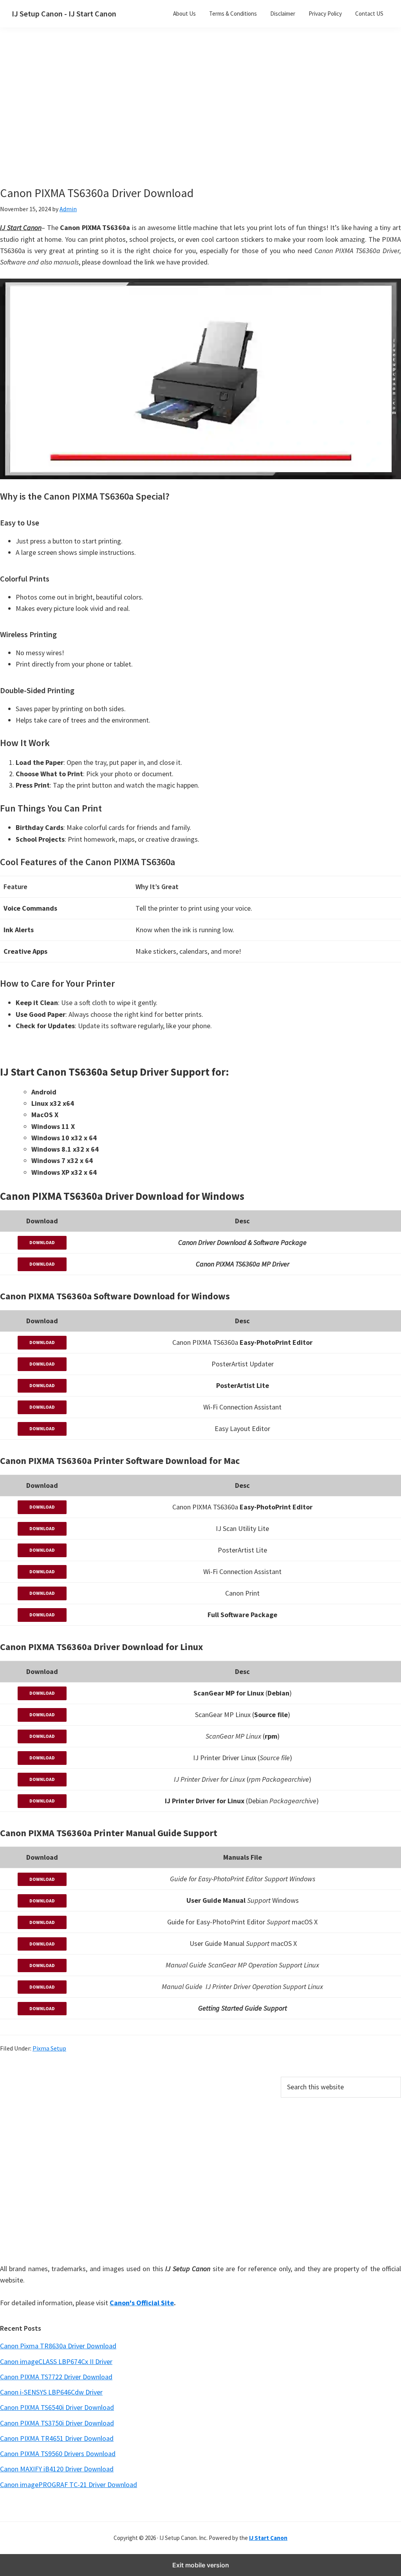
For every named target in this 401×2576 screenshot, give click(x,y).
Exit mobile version (201, 2565)
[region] (135, 117)
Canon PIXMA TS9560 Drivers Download (58, 2454)
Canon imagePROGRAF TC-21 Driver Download (69, 2485)
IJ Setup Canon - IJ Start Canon (64, 14)
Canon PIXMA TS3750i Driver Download (57, 2423)
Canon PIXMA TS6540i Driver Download (57, 2407)
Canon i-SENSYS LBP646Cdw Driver (51, 2392)
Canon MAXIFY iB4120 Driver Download (57, 2469)
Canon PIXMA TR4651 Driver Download (57, 2438)
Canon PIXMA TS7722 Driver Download (56, 2377)
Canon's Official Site (142, 2303)
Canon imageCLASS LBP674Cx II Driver (56, 2361)
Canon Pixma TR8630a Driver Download (58, 2346)
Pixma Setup (49, 2048)
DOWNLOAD (42, 1242)
